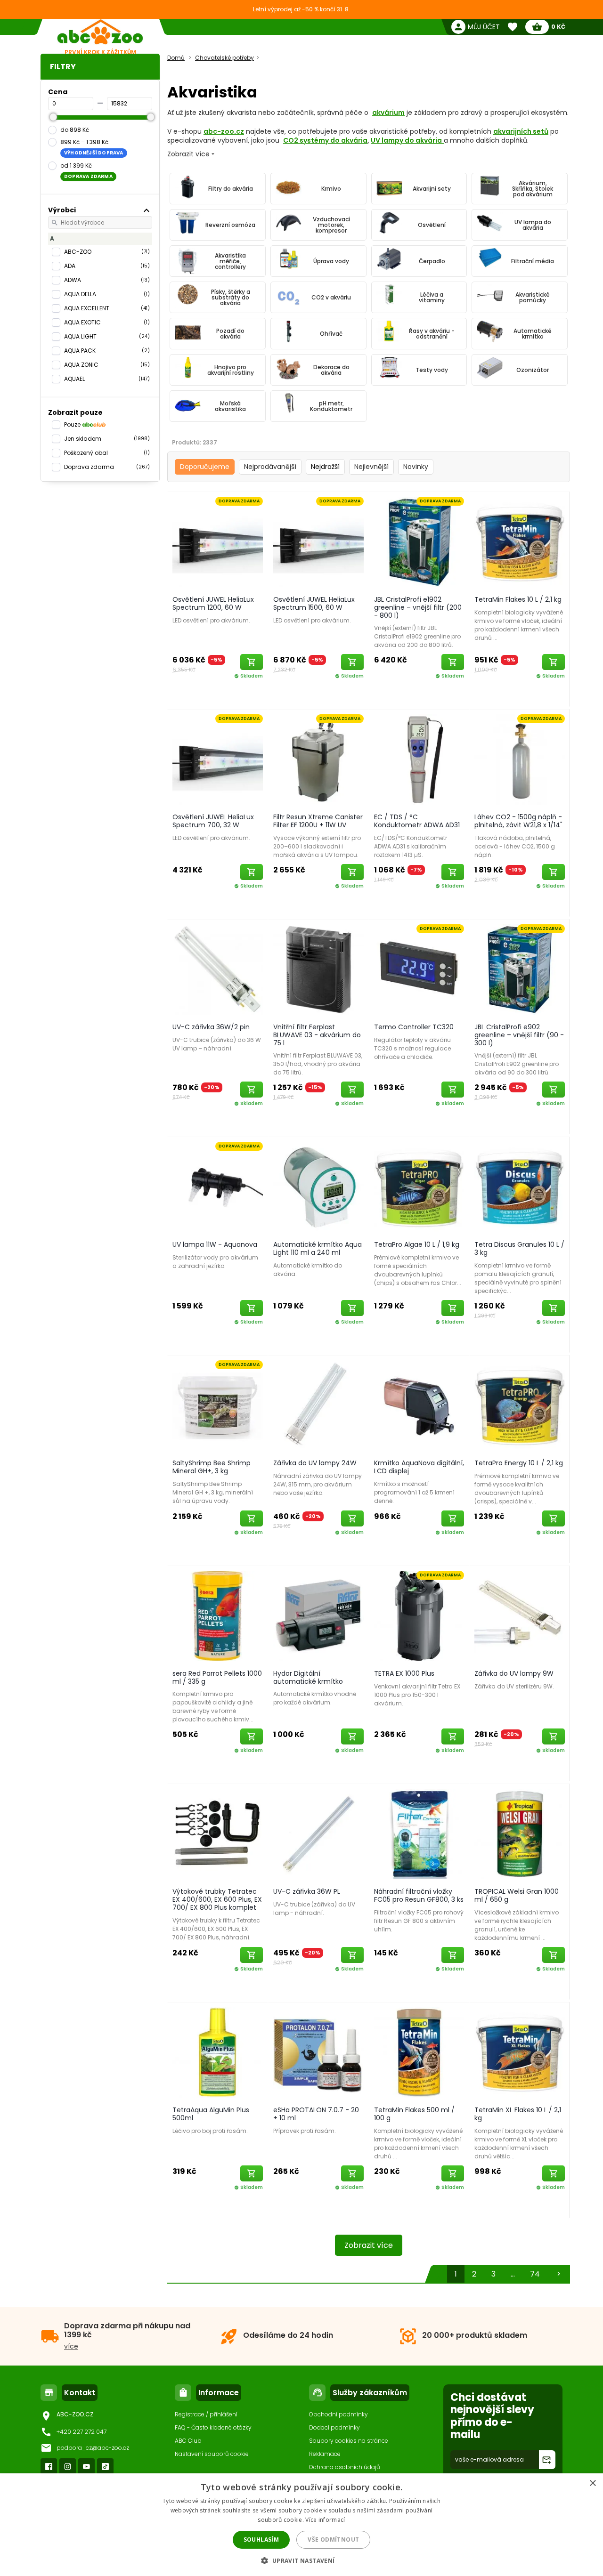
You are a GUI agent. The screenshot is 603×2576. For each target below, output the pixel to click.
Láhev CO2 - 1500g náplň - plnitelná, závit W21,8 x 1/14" (518, 821)
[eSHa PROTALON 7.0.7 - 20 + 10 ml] (318, 2052)
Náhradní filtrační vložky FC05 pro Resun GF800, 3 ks (419, 1895)
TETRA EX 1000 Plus (404, 1673)
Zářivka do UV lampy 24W (315, 1463)
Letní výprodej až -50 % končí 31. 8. (301, 9)
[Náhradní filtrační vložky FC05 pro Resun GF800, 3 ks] (419, 1833)
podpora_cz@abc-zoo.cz (93, 2448)
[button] (301, 2560)
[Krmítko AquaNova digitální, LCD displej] (419, 1405)
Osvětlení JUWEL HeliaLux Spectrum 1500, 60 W (314, 603)
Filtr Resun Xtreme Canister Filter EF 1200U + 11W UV (318, 821)
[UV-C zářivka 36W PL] (318, 1833)
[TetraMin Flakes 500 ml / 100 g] (419, 2052)
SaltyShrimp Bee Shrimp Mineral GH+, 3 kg (212, 1467)
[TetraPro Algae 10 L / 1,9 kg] (419, 1187)
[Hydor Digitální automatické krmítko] (318, 1615)
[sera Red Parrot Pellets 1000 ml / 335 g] (218, 1615)
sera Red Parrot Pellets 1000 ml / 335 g (217, 1677)
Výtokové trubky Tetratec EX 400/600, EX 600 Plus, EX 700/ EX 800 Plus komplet (217, 1899)
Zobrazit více (369, 2245)
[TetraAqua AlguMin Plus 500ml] (218, 2052)
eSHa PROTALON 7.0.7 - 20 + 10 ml (316, 2114)
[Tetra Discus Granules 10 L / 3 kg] (520, 1187)
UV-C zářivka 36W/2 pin (211, 1027)
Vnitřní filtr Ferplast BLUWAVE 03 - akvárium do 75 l (317, 1035)
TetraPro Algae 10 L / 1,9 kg (417, 1244)
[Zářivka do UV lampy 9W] (520, 1615)
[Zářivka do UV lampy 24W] (318, 1405)
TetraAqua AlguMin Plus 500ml (211, 2114)
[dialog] (301, 2525)
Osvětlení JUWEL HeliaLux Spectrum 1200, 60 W (213, 603)
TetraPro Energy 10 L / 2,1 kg (519, 1463)
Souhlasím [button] (261, 2540)
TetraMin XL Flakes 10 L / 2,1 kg (518, 2114)
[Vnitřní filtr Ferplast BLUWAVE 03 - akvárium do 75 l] (318, 969)
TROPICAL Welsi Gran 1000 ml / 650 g (517, 1895)
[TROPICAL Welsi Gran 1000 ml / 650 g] (520, 1833)
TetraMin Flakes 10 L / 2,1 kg (518, 599)
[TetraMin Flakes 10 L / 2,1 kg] (520, 541)
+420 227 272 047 (81, 2432)
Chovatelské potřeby (224, 58)
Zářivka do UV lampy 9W (514, 1673)
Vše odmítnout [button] (333, 2540)
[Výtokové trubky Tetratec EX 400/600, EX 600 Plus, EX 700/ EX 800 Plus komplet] (218, 1833)
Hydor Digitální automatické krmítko (308, 1677)
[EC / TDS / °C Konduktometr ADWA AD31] (419, 759)
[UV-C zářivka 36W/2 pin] (218, 969)
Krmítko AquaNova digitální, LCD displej (419, 1467)
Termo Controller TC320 (414, 1027)
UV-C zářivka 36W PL (307, 1891)
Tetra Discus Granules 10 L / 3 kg (519, 1248)
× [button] (592, 2483)
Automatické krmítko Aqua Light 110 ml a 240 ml (318, 1248)
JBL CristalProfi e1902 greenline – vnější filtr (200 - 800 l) (418, 607)
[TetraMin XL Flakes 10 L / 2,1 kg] (520, 2052)
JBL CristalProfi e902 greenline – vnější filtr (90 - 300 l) (519, 1035)
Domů (176, 58)
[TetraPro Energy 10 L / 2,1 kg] (520, 1405)
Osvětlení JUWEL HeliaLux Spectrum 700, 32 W (213, 821)
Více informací (325, 2520)
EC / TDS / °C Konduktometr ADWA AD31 (417, 821)
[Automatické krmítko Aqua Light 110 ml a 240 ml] (318, 1187)
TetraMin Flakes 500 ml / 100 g (414, 2114)
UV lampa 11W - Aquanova (215, 1244)
